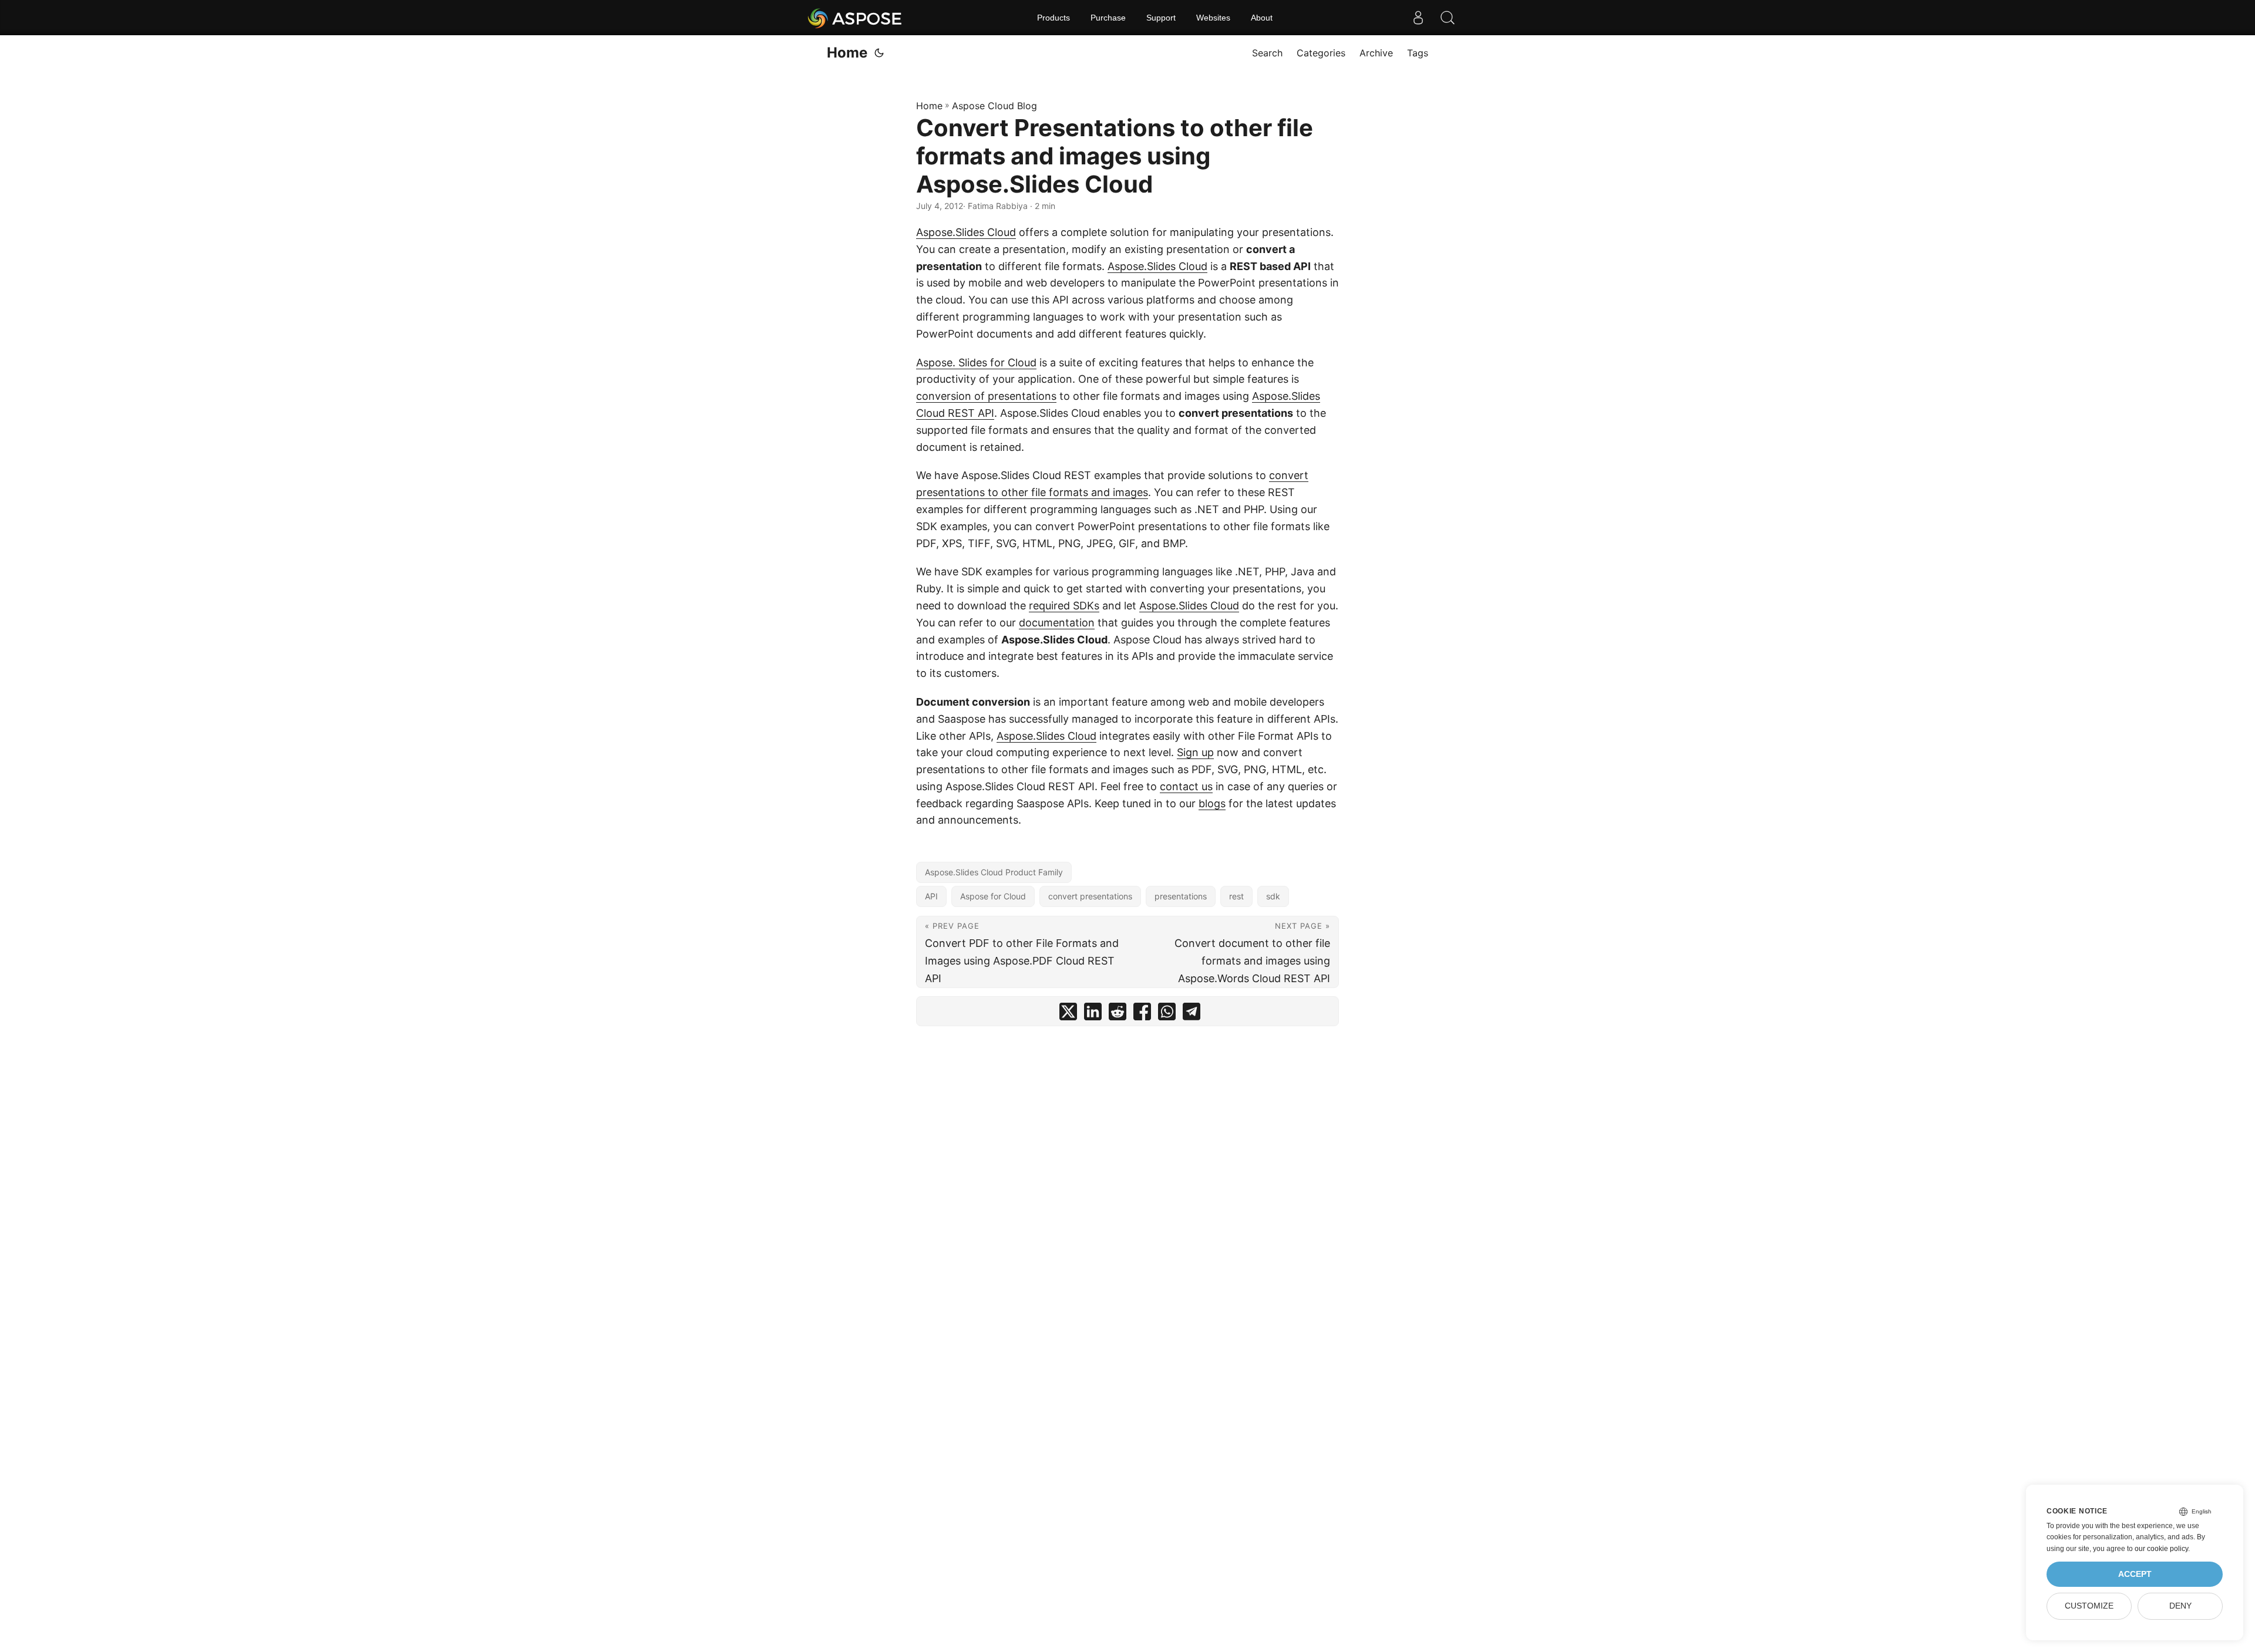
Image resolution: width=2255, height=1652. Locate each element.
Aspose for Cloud (993, 896)
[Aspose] (855, 18)
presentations (1181, 896)
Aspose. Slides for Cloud (976, 363)
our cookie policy (2161, 1549)
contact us (1186, 786)
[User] (1418, 18)
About (1262, 18)
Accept (2135, 1574)
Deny (2180, 1606)
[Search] (1448, 18)
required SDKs (1064, 606)
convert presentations (1090, 896)
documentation (1057, 623)
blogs (1212, 803)
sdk (1273, 896)
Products (1054, 18)
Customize (2089, 1606)
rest (1236, 896)
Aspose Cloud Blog (994, 106)
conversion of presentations (986, 396)
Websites (1213, 18)
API (931, 896)
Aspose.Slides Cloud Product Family (994, 872)
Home (847, 53)
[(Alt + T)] (879, 53)
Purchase (1108, 18)
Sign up (1195, 752)
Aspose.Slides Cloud (966, 232)
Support (1161, 18)
